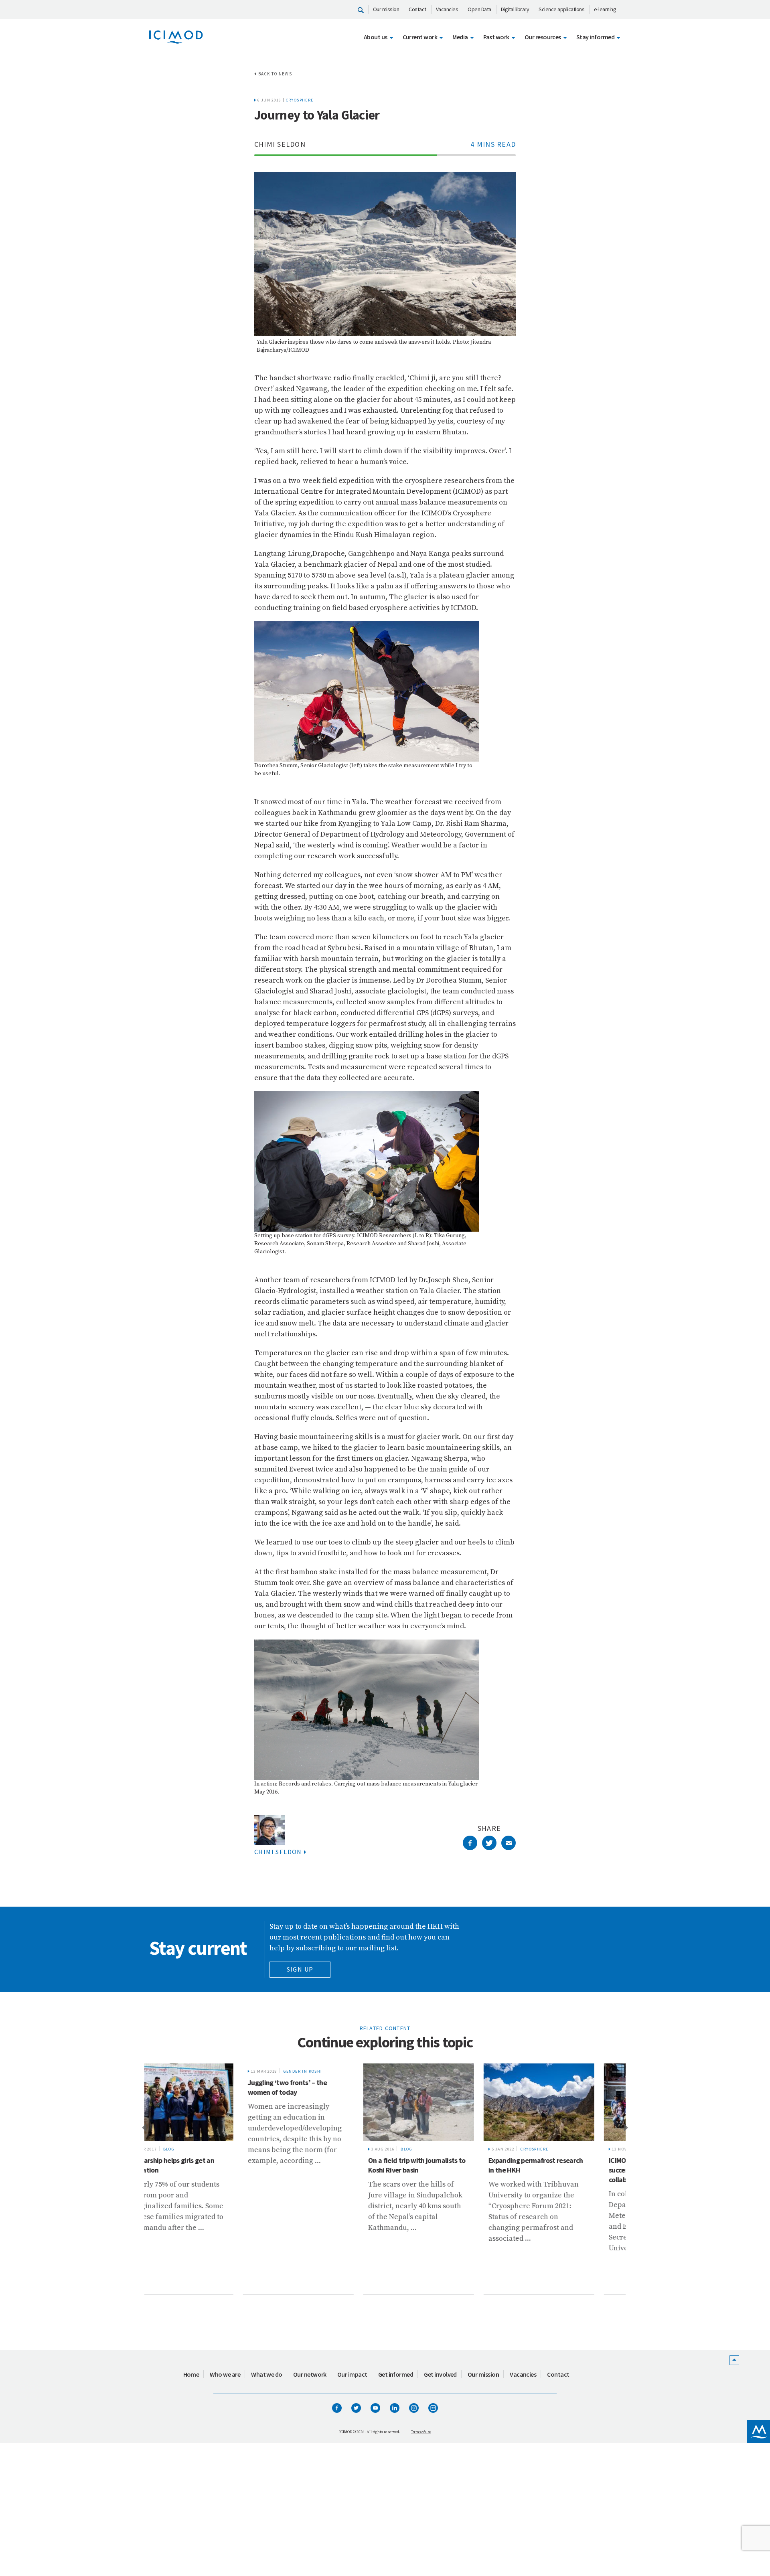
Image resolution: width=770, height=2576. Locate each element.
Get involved (440, 2374)
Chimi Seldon (278, 1852)
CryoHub (561, 2149)
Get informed (396, 2374)
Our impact (352, 2374)
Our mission (386, 9)
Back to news (275, 74)
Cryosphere (300, 100)
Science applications (561, 9)
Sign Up (300, 1969)
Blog (313, 2149)
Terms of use (421, 2432)
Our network (310, 2374)
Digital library (515, 9)
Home (191, 2374)
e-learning (605, 9)
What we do (267, 2374)
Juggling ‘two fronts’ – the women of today (194, 2087)
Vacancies (447, 9)
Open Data (479, 9)
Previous (144, 2127)
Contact (417, 9)
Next (626, 2127)
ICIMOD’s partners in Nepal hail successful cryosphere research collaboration (561, 2170)
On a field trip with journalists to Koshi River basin (323, 2165)
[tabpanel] (205, 2179)
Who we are (225, 2374)
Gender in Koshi (209, 2071)
